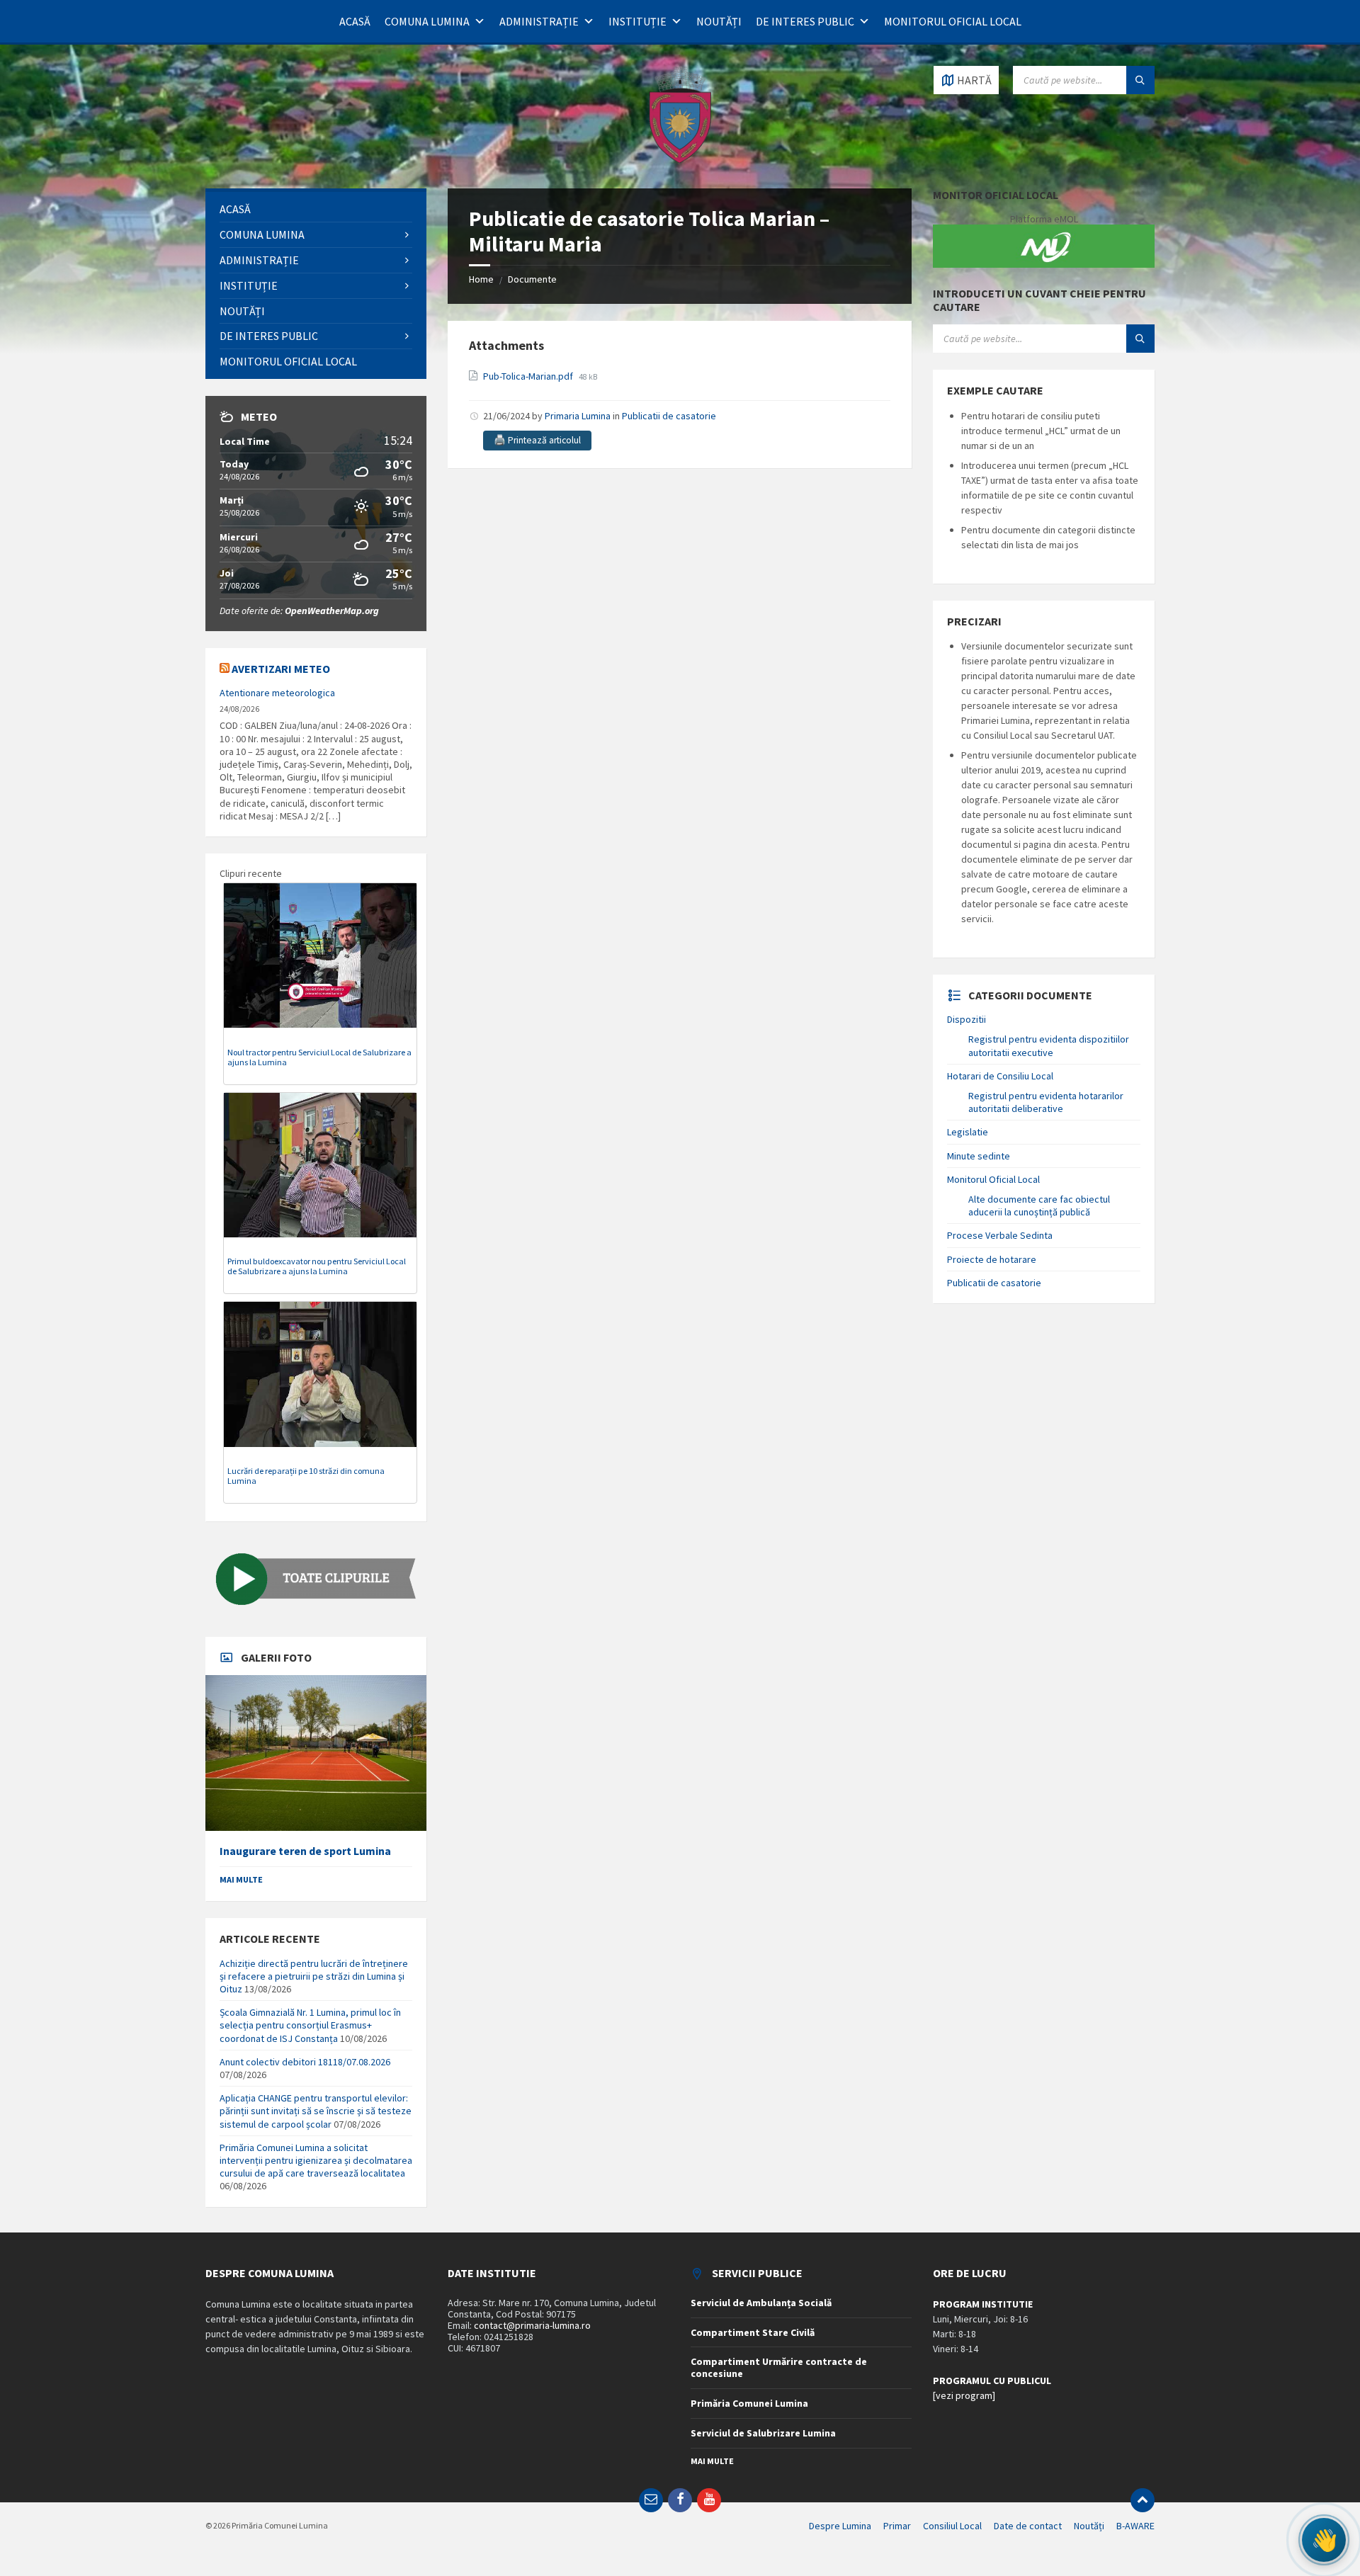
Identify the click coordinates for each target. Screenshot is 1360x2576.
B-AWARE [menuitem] (1135, 2526)
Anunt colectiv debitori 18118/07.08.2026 (305, 2062)
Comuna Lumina (427, 21)
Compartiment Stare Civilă (753, 2332)
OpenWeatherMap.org (332, 611)
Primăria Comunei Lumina (749, 2403)
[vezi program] (964, 2395)
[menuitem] (316, 209)
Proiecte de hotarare (992, 1259)
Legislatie (968, 1132)
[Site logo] (680, 161)
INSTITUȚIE (637, 21)
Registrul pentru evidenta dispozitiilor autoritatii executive (1049, 1045)
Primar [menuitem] (897, 2526)
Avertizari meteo (281, 669)
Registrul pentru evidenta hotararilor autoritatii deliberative (1046, 1102)
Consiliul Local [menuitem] (952, 2526)
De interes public (805, 21)
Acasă (355, 21)
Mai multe (241, 1879)
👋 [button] (1324, 2540)
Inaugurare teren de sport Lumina (305, 1851)
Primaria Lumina (578, 416)
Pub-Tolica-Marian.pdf (529, 376)
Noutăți (719, 21)
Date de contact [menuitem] (1028, 2526)
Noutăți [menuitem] (1089, 2526)
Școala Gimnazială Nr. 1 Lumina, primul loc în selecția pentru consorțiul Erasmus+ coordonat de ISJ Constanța (310, 2025)
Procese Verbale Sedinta (1000, 1235)
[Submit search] (1140, 80)
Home (481, 279)
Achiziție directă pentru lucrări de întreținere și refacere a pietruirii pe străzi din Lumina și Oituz (314, 1976)
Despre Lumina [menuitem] (840, 2526)
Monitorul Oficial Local (953, 21)
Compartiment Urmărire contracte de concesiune (779, 2367)
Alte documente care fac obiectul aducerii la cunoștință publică (1039, 1205)
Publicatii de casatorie (669, 416)
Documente (532, 279)
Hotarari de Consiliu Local (1000, 1076)
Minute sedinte (979, 1156)
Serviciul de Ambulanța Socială (761, 2303)
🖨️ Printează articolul (537, 440)
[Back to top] (1143, 2500)
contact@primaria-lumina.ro (532, 2325)
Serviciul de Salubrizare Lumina (763, 2433)
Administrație (539, 21)
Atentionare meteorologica (277, 693)
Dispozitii (967, 1019)
